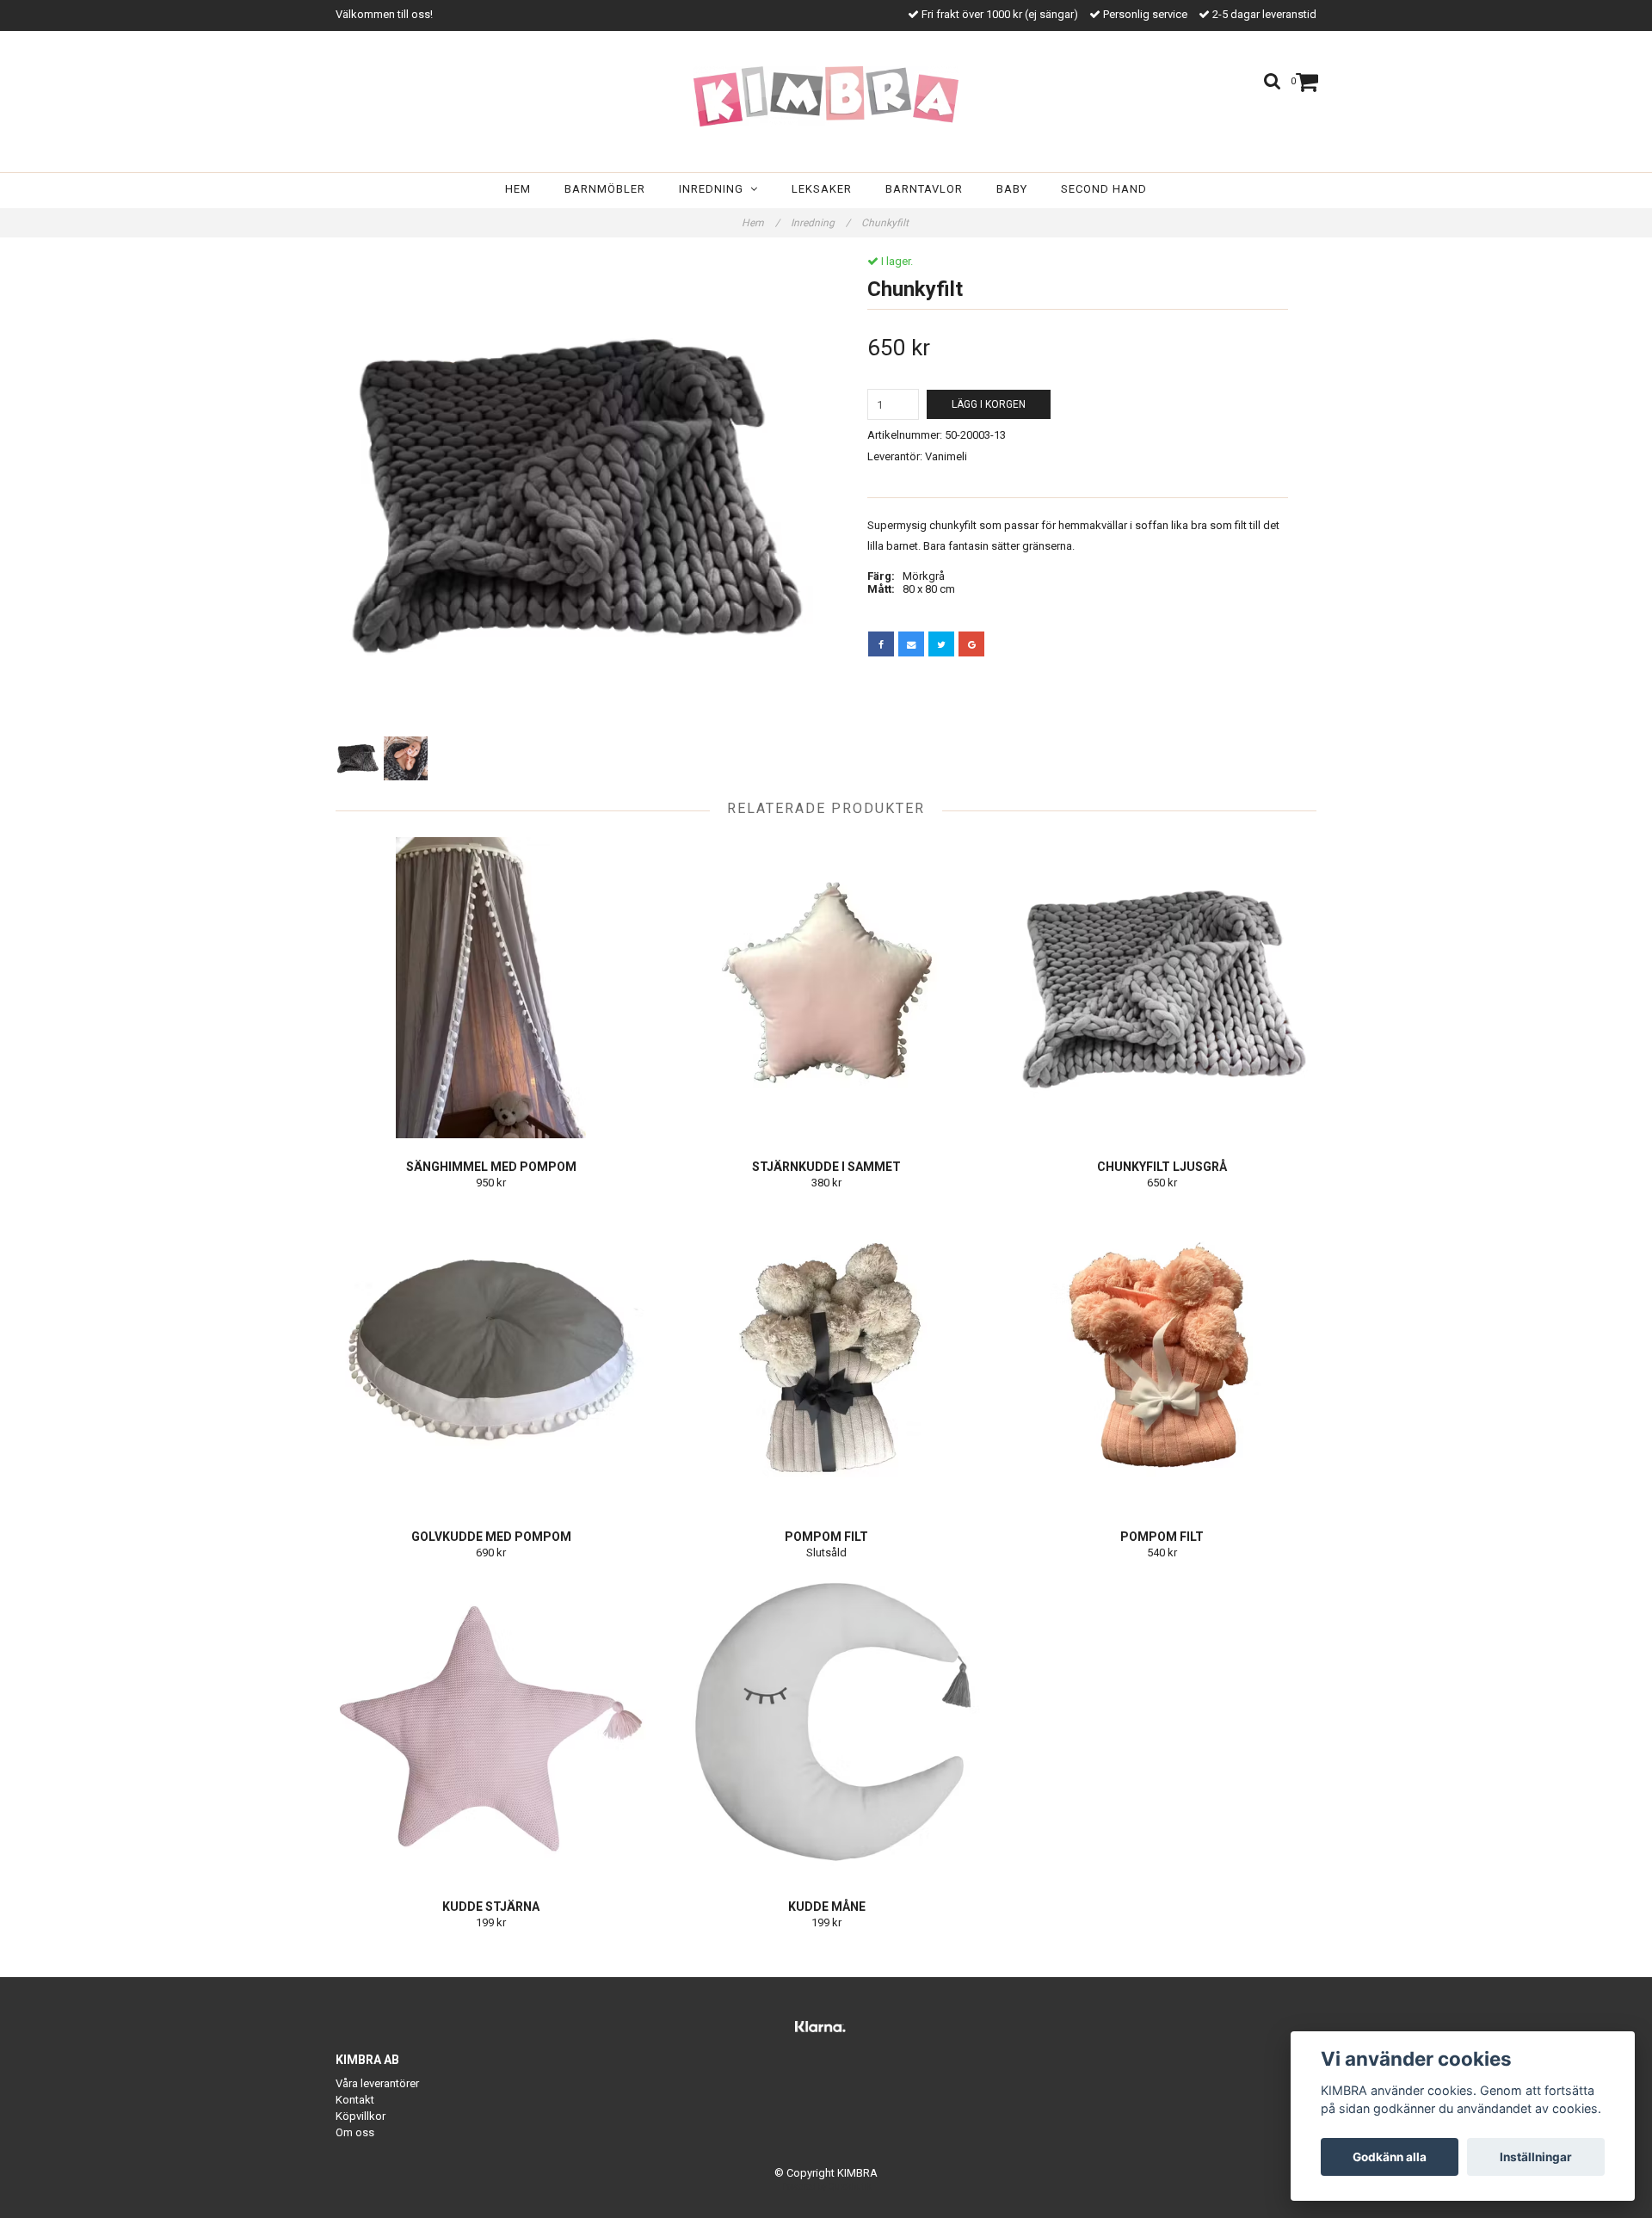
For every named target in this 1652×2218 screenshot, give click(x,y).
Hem (518, 189)
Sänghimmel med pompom (491, 1167)
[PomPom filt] (826, 1358)
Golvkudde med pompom (491, 1537)
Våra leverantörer (377, 2083)
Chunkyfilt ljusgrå (1162, 1167)
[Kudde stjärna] (491, 1728)
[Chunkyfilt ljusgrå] (1162, 988)
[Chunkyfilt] (574, 493)
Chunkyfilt (886, 223)
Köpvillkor (361, 2116)
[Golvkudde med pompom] (491, 1358)
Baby (1012, 189)
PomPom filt (826, 1537)
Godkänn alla (1390, 2157)
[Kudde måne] (826, 1728)
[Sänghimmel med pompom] (491, 988)
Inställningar (1536, 2157)
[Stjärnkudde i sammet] (826, 988)
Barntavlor (924, 189)
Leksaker (822, 189)
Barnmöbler (605, 189)
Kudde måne (827, 1907)
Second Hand (1104, 189)
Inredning (715, 189)
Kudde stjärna (491, 1907)
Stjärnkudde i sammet (826, 1167)
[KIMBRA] (826, 96)
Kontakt (355, 2100)
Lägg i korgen (989, 404)
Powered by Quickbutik (826, 2187)
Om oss (355, 2132)
